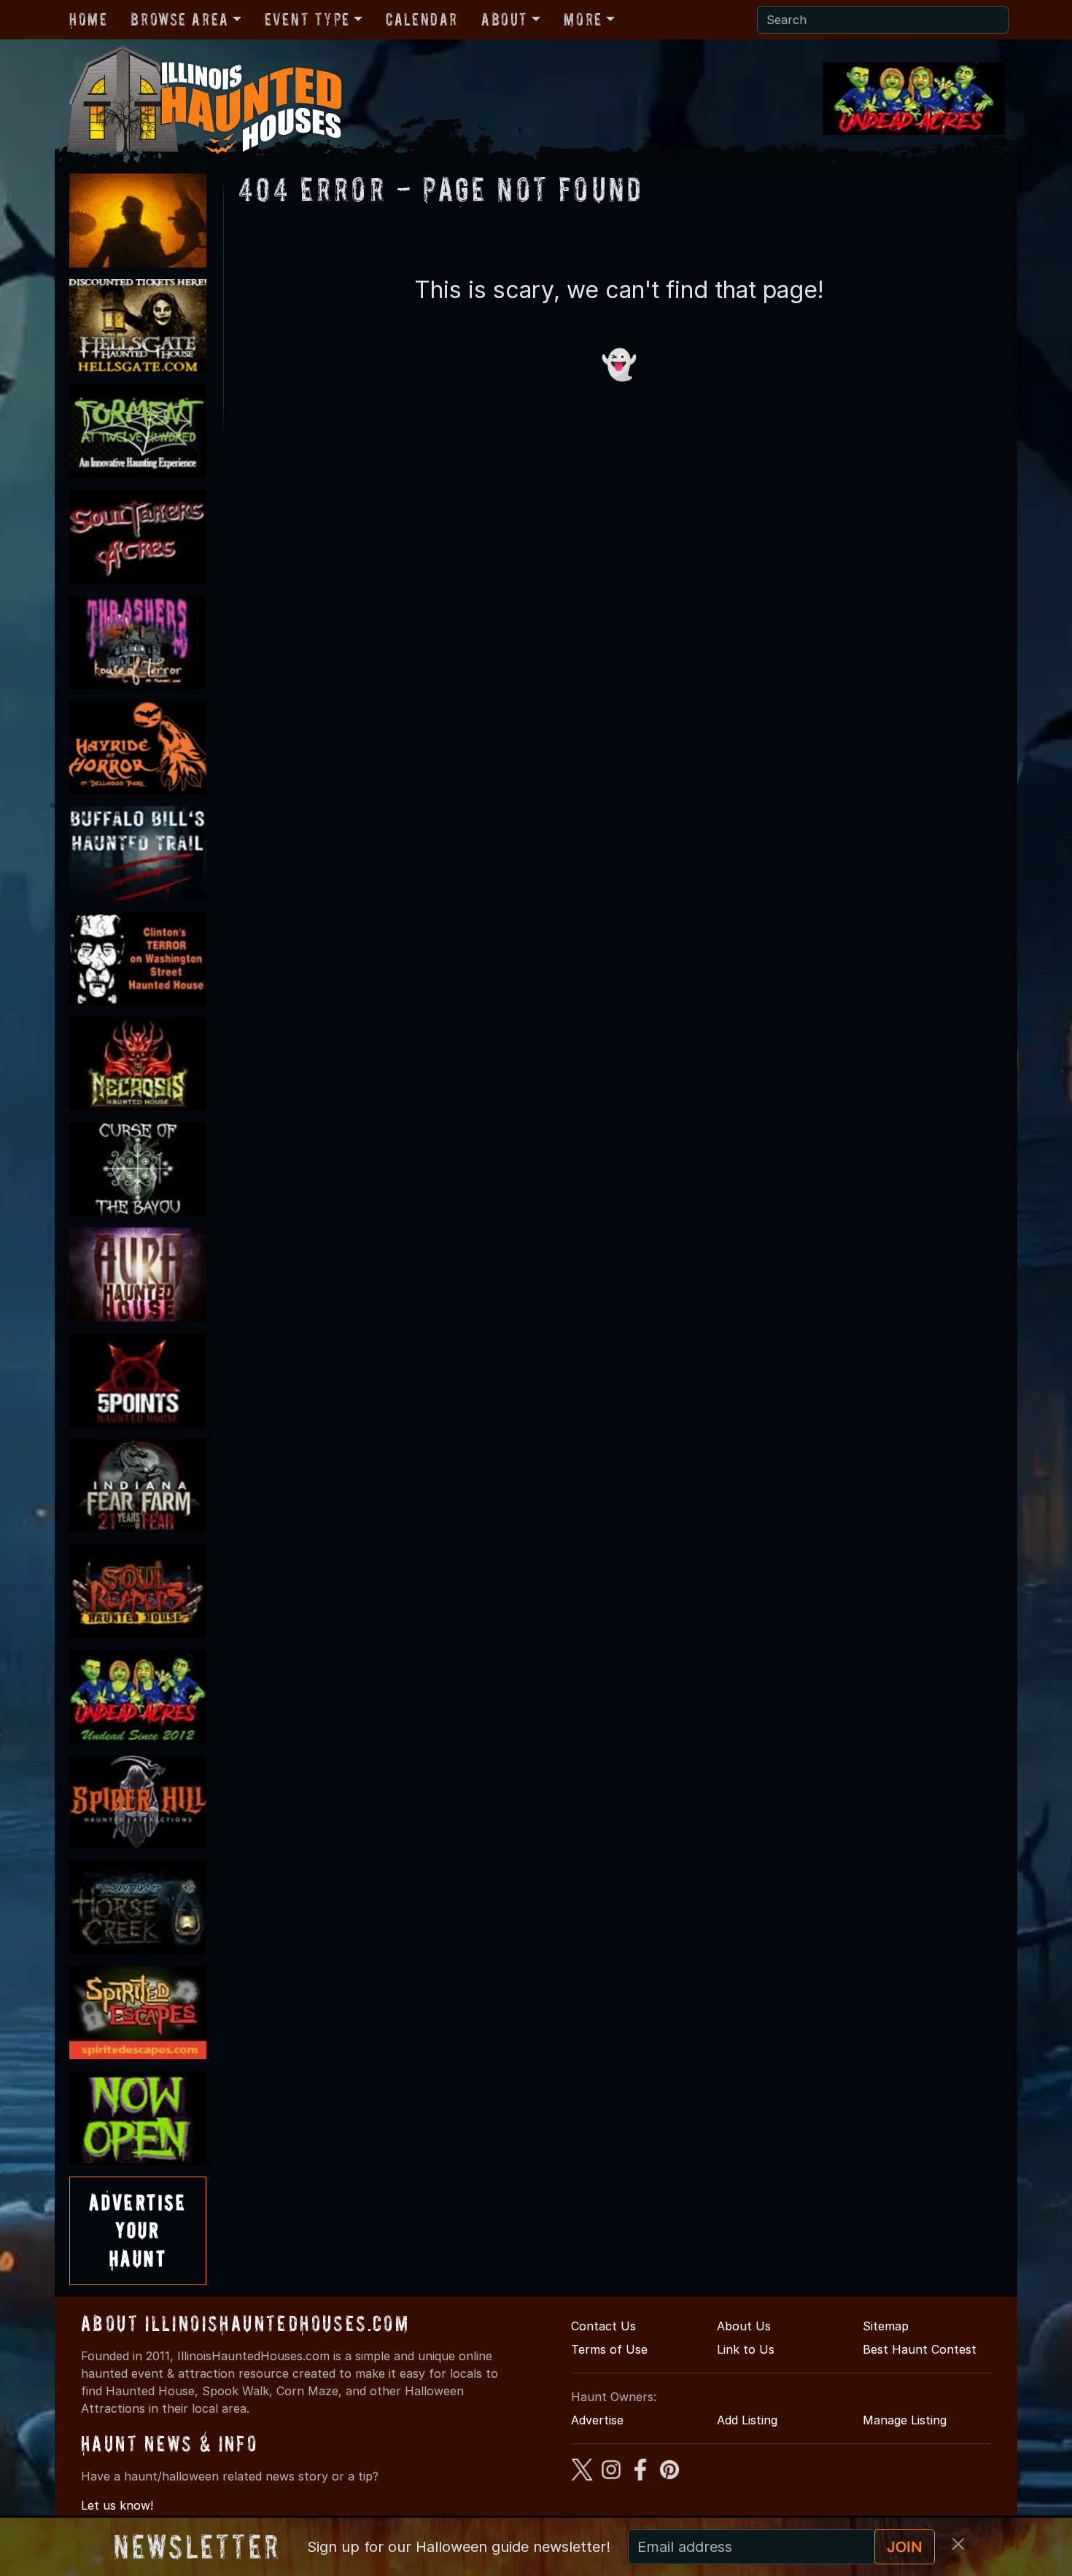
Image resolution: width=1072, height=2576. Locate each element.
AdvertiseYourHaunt (138, 2230)
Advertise (597, 2420)
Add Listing (747, 2420)
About (505, 19)
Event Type (307, 19)
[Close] (958, 2544)
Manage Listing (905, 2420)
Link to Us (746, 2349)
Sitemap (886, 2326)
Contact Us (603, 2326)
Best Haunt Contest (920, 2349)
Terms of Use (609, 2349)
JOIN (905, 2547)
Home (88, 19)
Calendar (422, 19)
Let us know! (117, 2505)
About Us (744, 2326)
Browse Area (179, 19)
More (583, 19)
